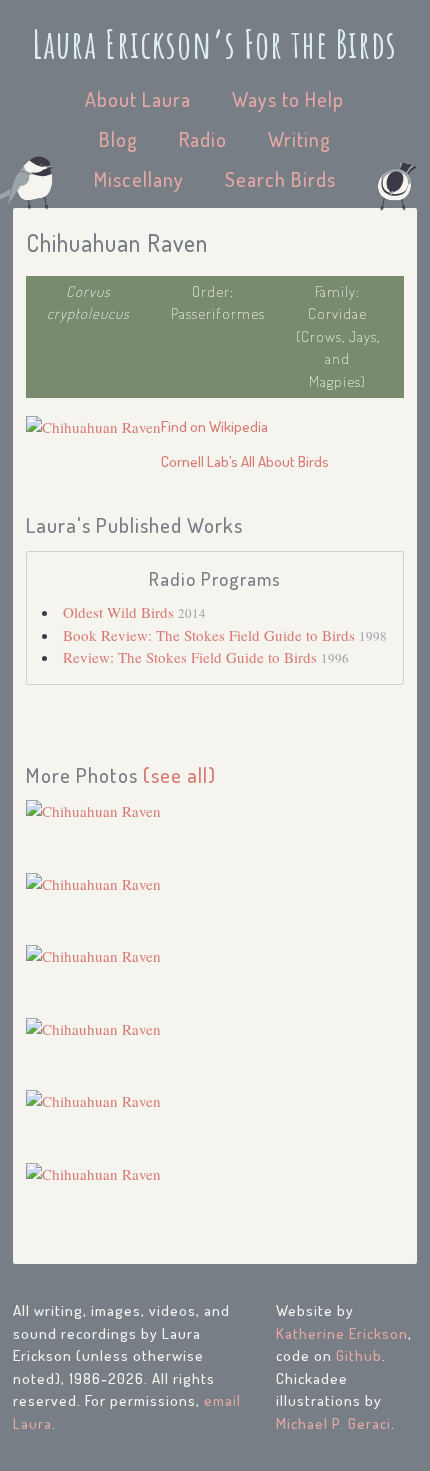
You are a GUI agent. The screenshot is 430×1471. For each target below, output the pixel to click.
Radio (203, 139)
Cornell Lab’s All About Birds (245, 461)
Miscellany (139, 179)
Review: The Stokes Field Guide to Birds (192, 657)
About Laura (138, 99)
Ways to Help (288, 99)
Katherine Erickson (342, 1333)
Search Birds (280, 179)
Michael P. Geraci (333, 1423)
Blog (118, 139)
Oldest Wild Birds (120, 612)
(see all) (179, 774)
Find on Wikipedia (214, 426)
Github (359, 1355)
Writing (299, 139)
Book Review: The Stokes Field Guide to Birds (211, 635)
